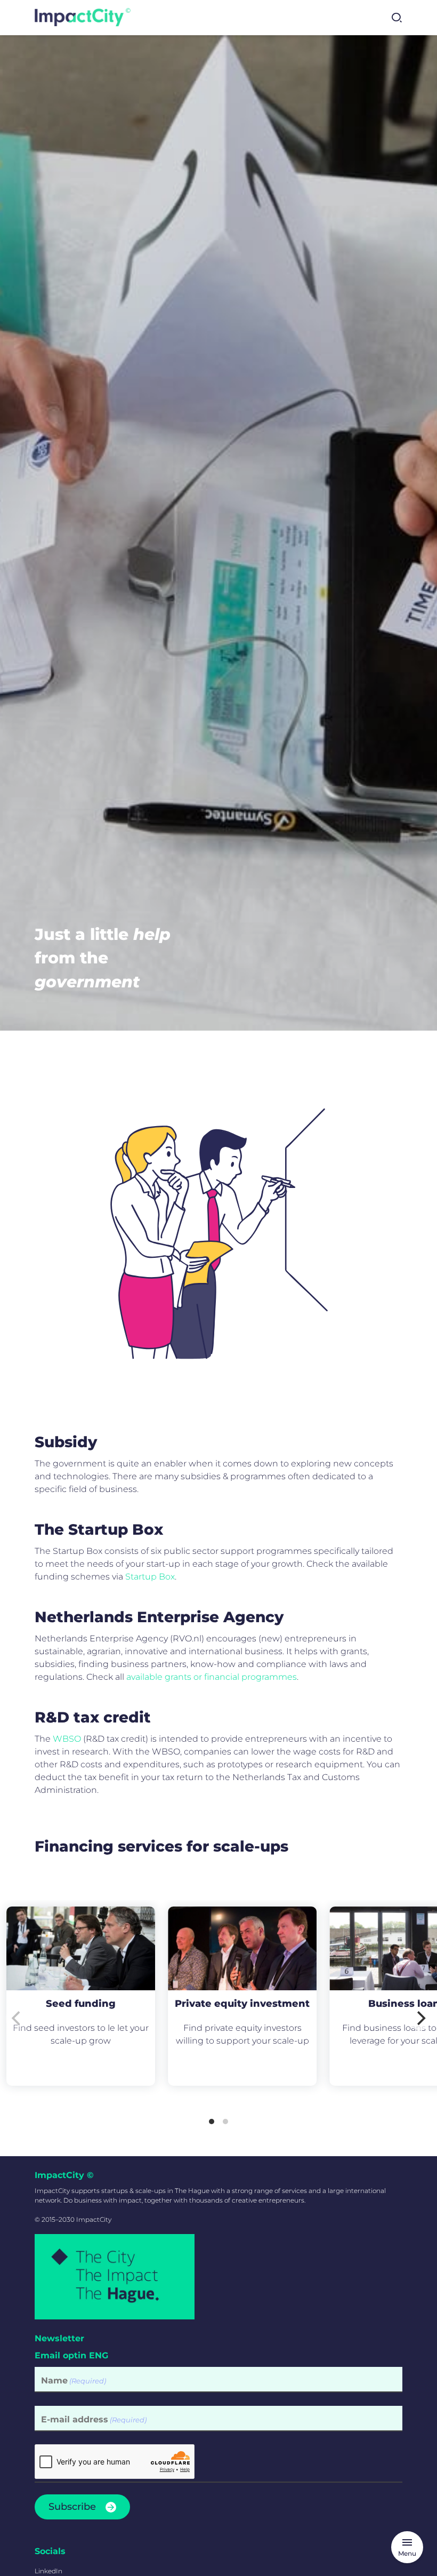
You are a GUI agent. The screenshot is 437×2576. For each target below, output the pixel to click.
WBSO (67, 1739)
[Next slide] (420, 2019)
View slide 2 (225, 2122)
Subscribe (72, 2507)
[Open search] (396, 18)
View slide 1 (212, 2122)
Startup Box (150, 1577)
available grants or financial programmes (212, 1677)
